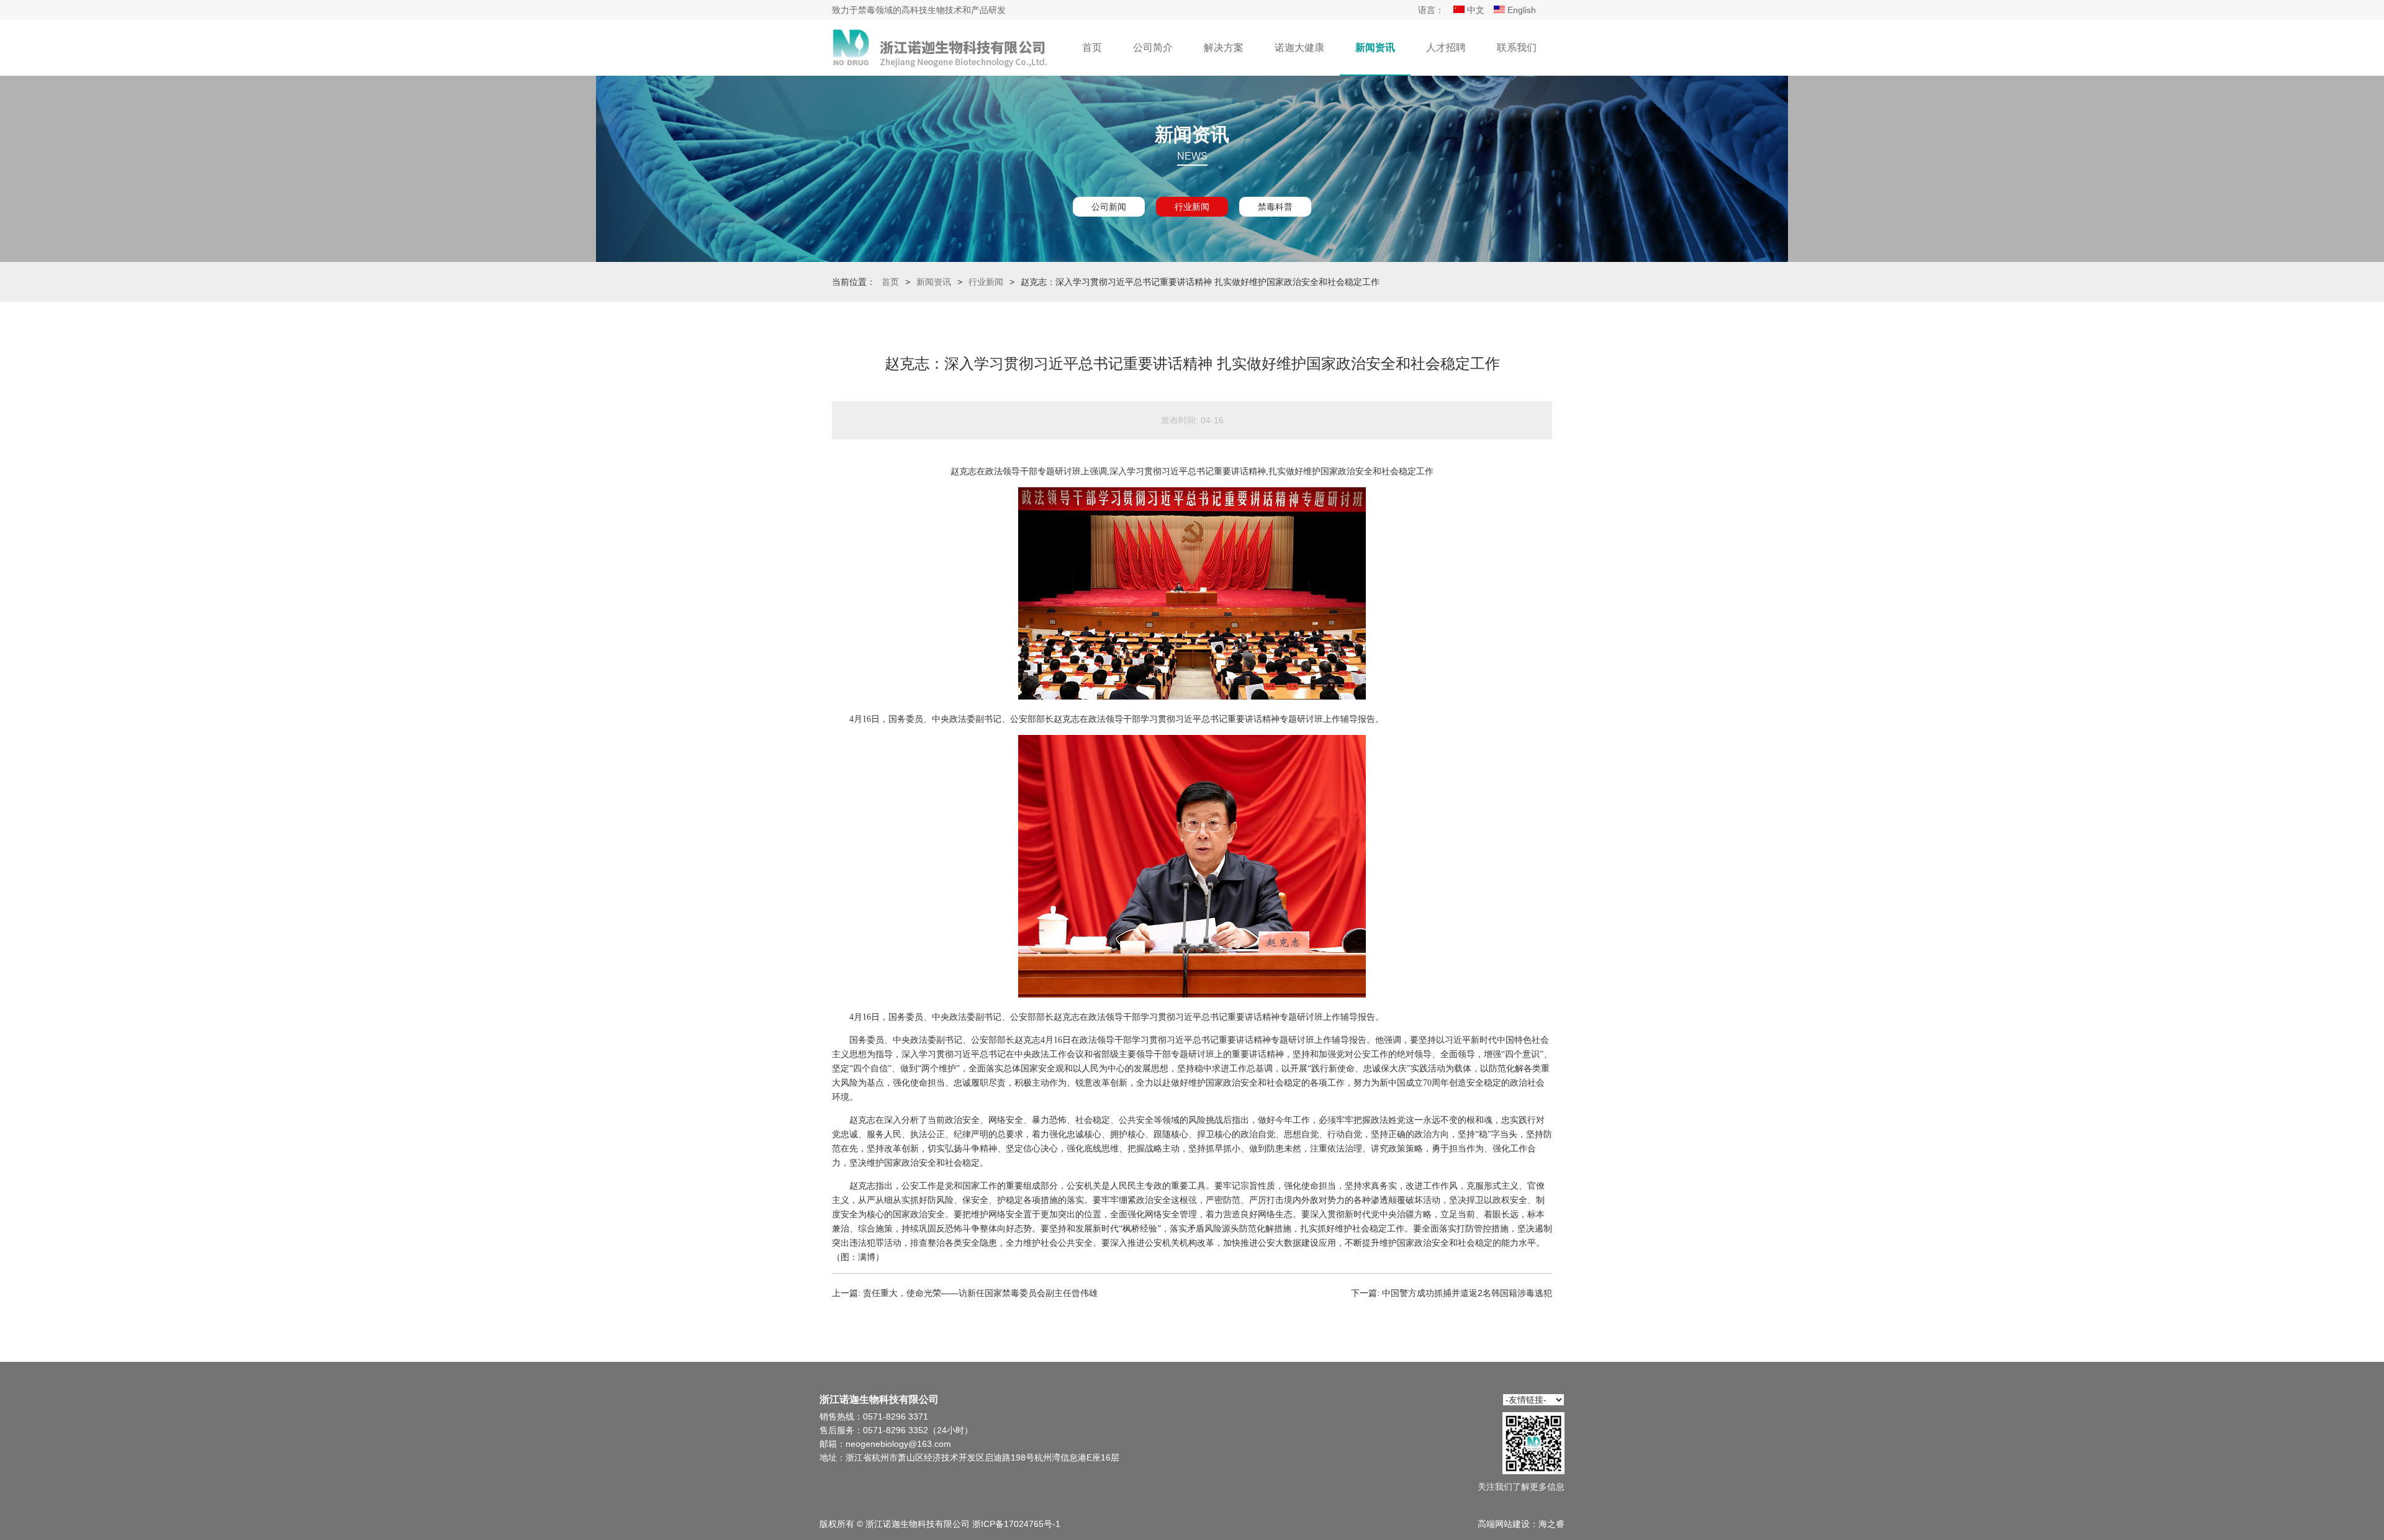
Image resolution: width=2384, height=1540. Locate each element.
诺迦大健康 (1299, 47)
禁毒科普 (1275, 207)
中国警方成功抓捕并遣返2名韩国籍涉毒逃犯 (1467, 1293)
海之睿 (1551, 1524)
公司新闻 (1109, 207)
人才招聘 (1446, 47)
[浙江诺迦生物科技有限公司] (941, 48)
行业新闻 (1192, 207)
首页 (1092, 47)
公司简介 (1153, 47)
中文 (1474, 10)
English (1520, 10)
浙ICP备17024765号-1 (1016, 1524)
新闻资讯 (1375, 47)
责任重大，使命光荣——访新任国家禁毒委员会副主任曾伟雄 (980, 1293)
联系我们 (1517, 47)
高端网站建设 (1504, 1524)
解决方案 (1224, 47)
